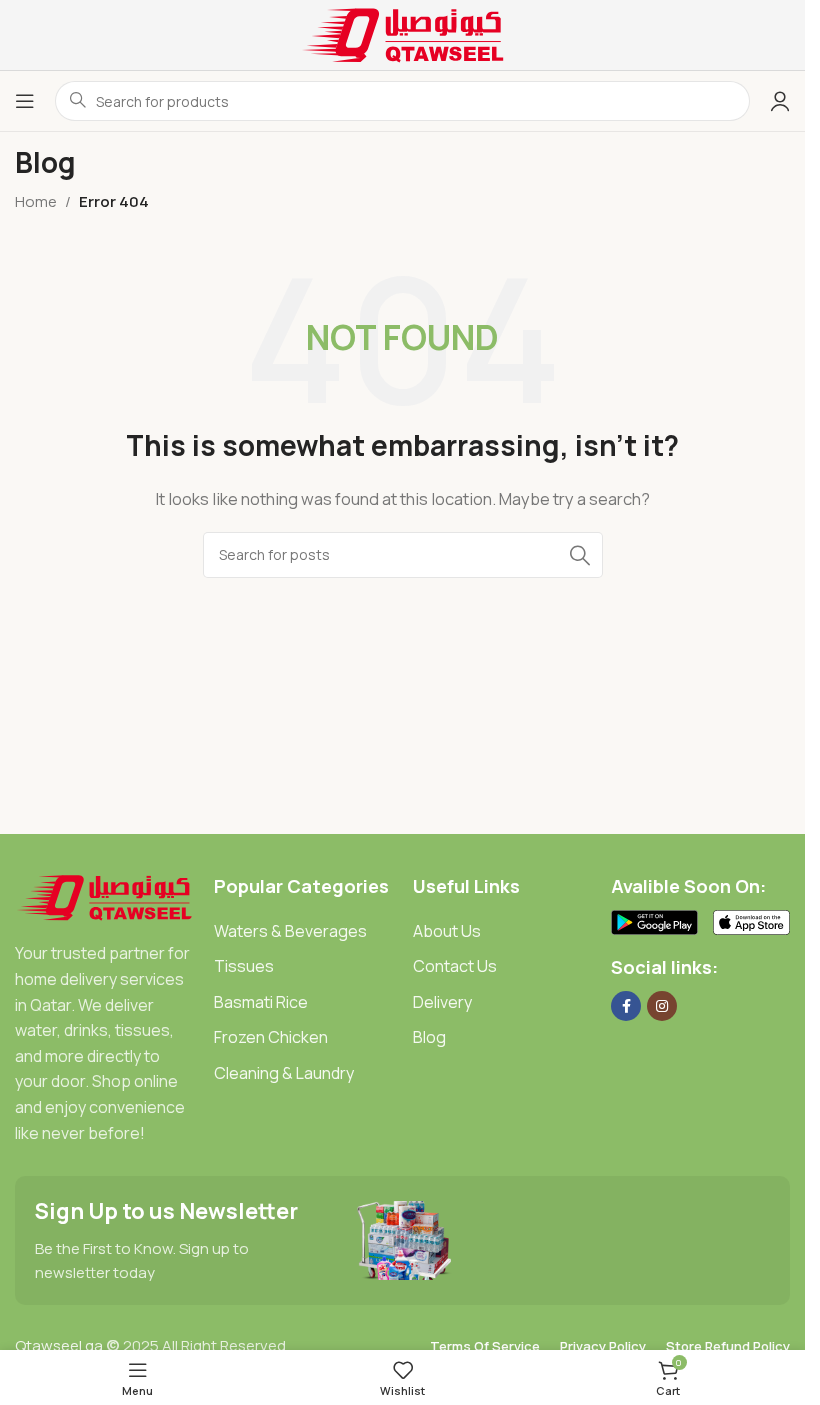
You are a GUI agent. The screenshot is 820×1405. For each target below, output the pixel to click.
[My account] (780, 101)
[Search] (580, 555)
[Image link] (104, 895)
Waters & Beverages (290, 931)
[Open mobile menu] (25, 101)
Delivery (442, 1002)
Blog (429, 1037)
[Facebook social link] (626, 1006)
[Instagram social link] (662, 1006)
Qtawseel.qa (59, 1345)
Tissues (244, 966)
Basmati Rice (261, 1002)
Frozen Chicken (271, 1037)
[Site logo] (403, 33)
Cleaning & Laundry (284, 1073)
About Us (447, 931)
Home (36, 201)
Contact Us (455, 966)
